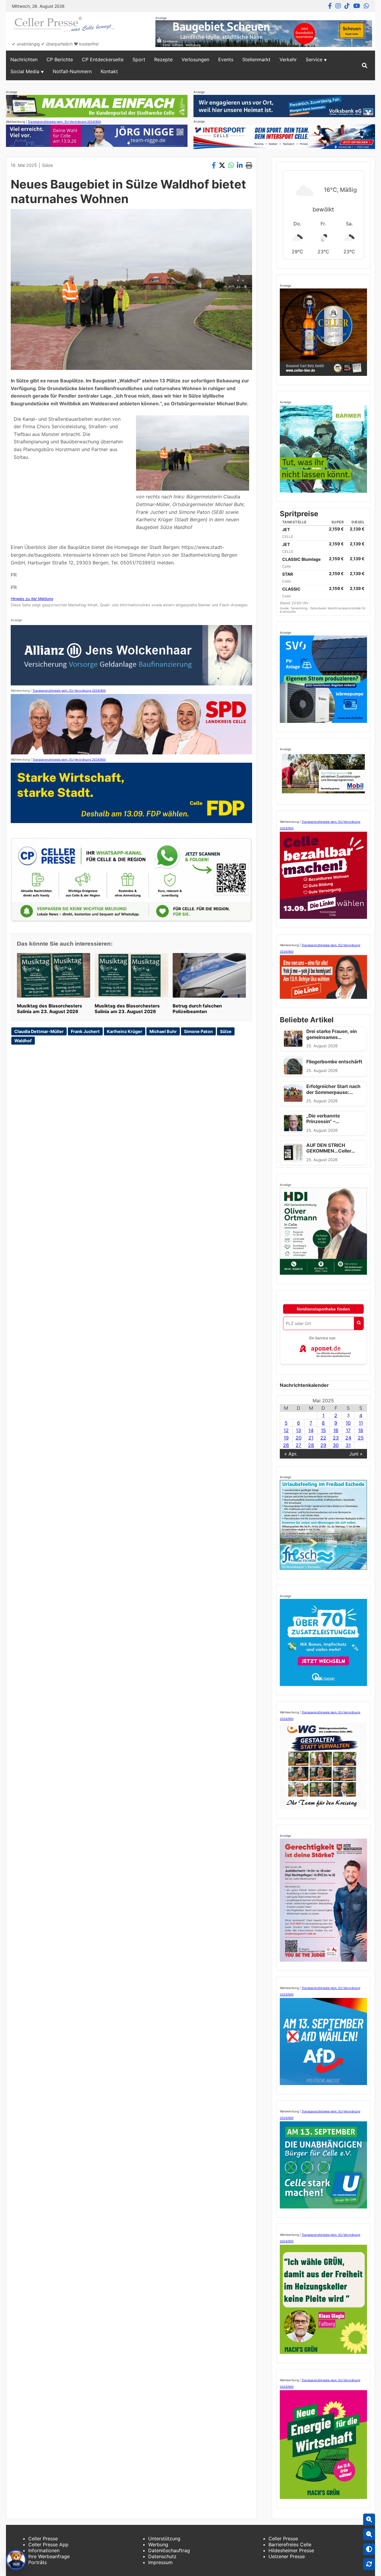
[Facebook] (330, 6)
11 (361, 1423)
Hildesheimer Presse (291, 2550)
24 (348, 1438)
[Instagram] (338, 6)
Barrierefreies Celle (290, 2544)
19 (286, 1438)
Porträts (38, 2562)
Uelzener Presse (287, 2556)
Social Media (25, 71)
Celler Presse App (48, 2544)
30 (336, 1445)
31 (348, 1445)
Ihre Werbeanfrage (49, 2556)
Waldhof (23, 1041)
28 (311, 1445)
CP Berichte (60, 59)
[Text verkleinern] (369, 2534)
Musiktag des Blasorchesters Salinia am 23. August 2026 (50, 1009)
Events (226, 59)
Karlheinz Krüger (125, 1031)
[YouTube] (357, 6)
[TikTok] (347, 6)
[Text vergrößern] (369, 2520)
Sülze (47, 165)
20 (299, 1438)
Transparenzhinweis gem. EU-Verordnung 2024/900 (64, 122)
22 (323, 1438)
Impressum (160, 2562)
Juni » (356, 1454)
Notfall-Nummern (72, 71)
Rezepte (163, 59)
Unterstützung (164, 2539)
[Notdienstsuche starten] (359, 1323)
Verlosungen (195, 59)
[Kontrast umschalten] (369, 2549)
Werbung (158, 2544)
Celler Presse (43, 2539)
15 (323, 1430)
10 (348, 1423)
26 (286, 1445)
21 (311, 1438)
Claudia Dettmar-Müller (39, 1031)
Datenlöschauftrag (169, 2550)
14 (311, 1430)
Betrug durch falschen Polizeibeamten (197, 1009)
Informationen (44, 2550)
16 (336, 1430)
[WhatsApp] (366, 6)
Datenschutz (162, 2556)
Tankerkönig (299, 608)
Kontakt (109, 71)
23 (336, 1438)
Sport (139, 59)
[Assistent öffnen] (16, 2560)
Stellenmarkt (256, 59)
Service (314, 59)
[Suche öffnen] (365, 65)
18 (361, 1430)
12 (286, 1430)
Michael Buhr (163, 1031)
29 (323, 1445)
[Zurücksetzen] (369, 2564)
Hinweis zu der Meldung (32, 599)
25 (361, 1438)
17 (348, 1430)
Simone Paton (198, 1031)
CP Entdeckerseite (103, 59)
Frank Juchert (85, 1031)
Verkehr (288, 59)
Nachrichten (24, 59)
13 (298, 1430)
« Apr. (291, 1454)
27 (298, 1445)
